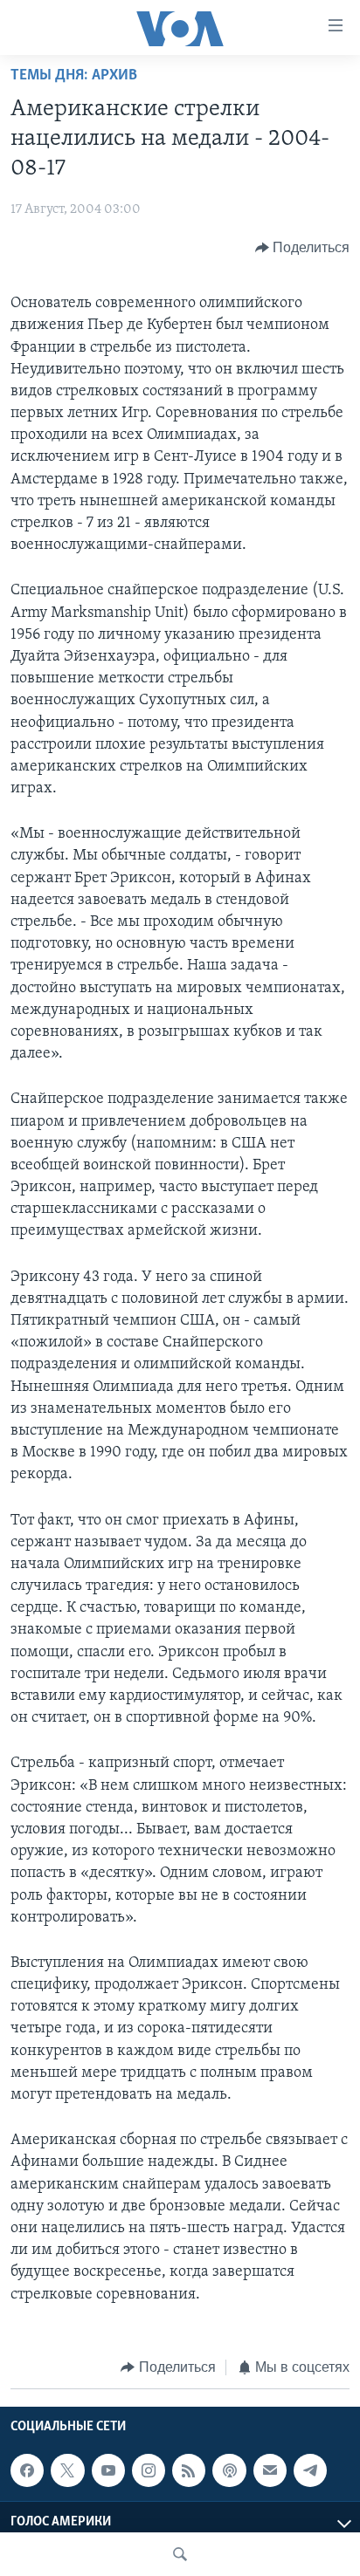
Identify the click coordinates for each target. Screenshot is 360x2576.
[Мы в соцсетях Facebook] (27, 2470)
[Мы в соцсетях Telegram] (310, 2470)
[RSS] (189, 2470)
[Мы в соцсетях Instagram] (149, 2470)
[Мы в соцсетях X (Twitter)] (67, 2470)
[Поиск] (180, 2554)
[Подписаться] (270, 2470)
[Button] (303, 248)
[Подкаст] (229, 2470)
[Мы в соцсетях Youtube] (108, 2470)
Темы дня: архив (74, 76)
